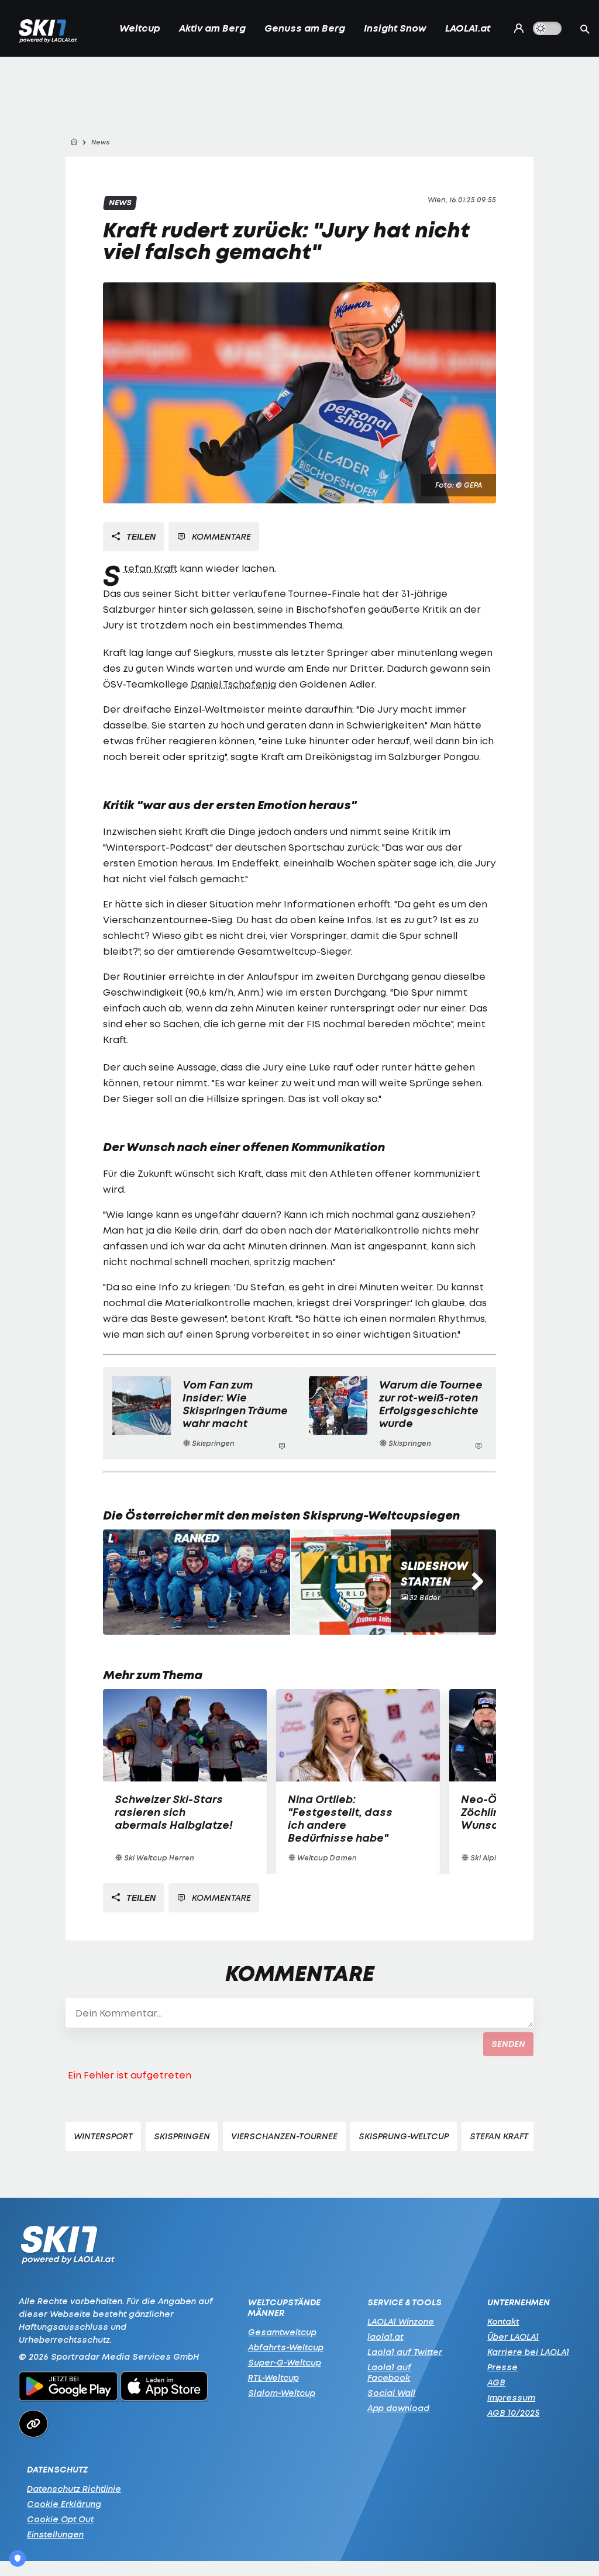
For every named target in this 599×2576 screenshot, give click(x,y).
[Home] (74, 142)
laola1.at (385, 2337)
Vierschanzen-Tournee (284, 2136)
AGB (496, 2382)
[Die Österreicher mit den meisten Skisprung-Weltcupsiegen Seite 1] (197, 1582)
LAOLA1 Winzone (401, 2321)
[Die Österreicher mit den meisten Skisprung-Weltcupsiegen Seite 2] (384, 1582)
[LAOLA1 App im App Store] (164, 2388)
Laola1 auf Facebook (389, 2372)
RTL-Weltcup (273, 2378)
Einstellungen (55, 2534)
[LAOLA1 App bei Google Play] (68, 2388)
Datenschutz (57, 2470)
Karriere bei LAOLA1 (528, 2352)
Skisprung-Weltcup (404, 2136)
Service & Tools (405, 2302)
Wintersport (103, 2136)
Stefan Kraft (150, 568)
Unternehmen (519, 2302)
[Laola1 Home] (68, 2248)
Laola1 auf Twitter (405, 2352)
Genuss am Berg (305, 28)
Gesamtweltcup (282, 2332)
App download (398, 2408)
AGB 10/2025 (513, 2413)
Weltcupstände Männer (284, 2308)
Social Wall (391, 2393)
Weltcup (140, 28)
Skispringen (182, 2136)
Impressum (511, 2397)
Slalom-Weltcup (282, 2393)
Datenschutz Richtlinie (74, 2489)
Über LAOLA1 (513, 2337)
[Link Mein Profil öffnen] (516, 28)
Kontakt (503, 2321)
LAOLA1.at (468, 28)
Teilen (140, 537)
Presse (502, 2367)
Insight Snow (395, 28)
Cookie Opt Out (60, 2519)
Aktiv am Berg (212, 28)
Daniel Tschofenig (233, 684)
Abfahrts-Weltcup (286, 2347)
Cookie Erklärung (64, 2504)
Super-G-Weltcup (285, 2362)
